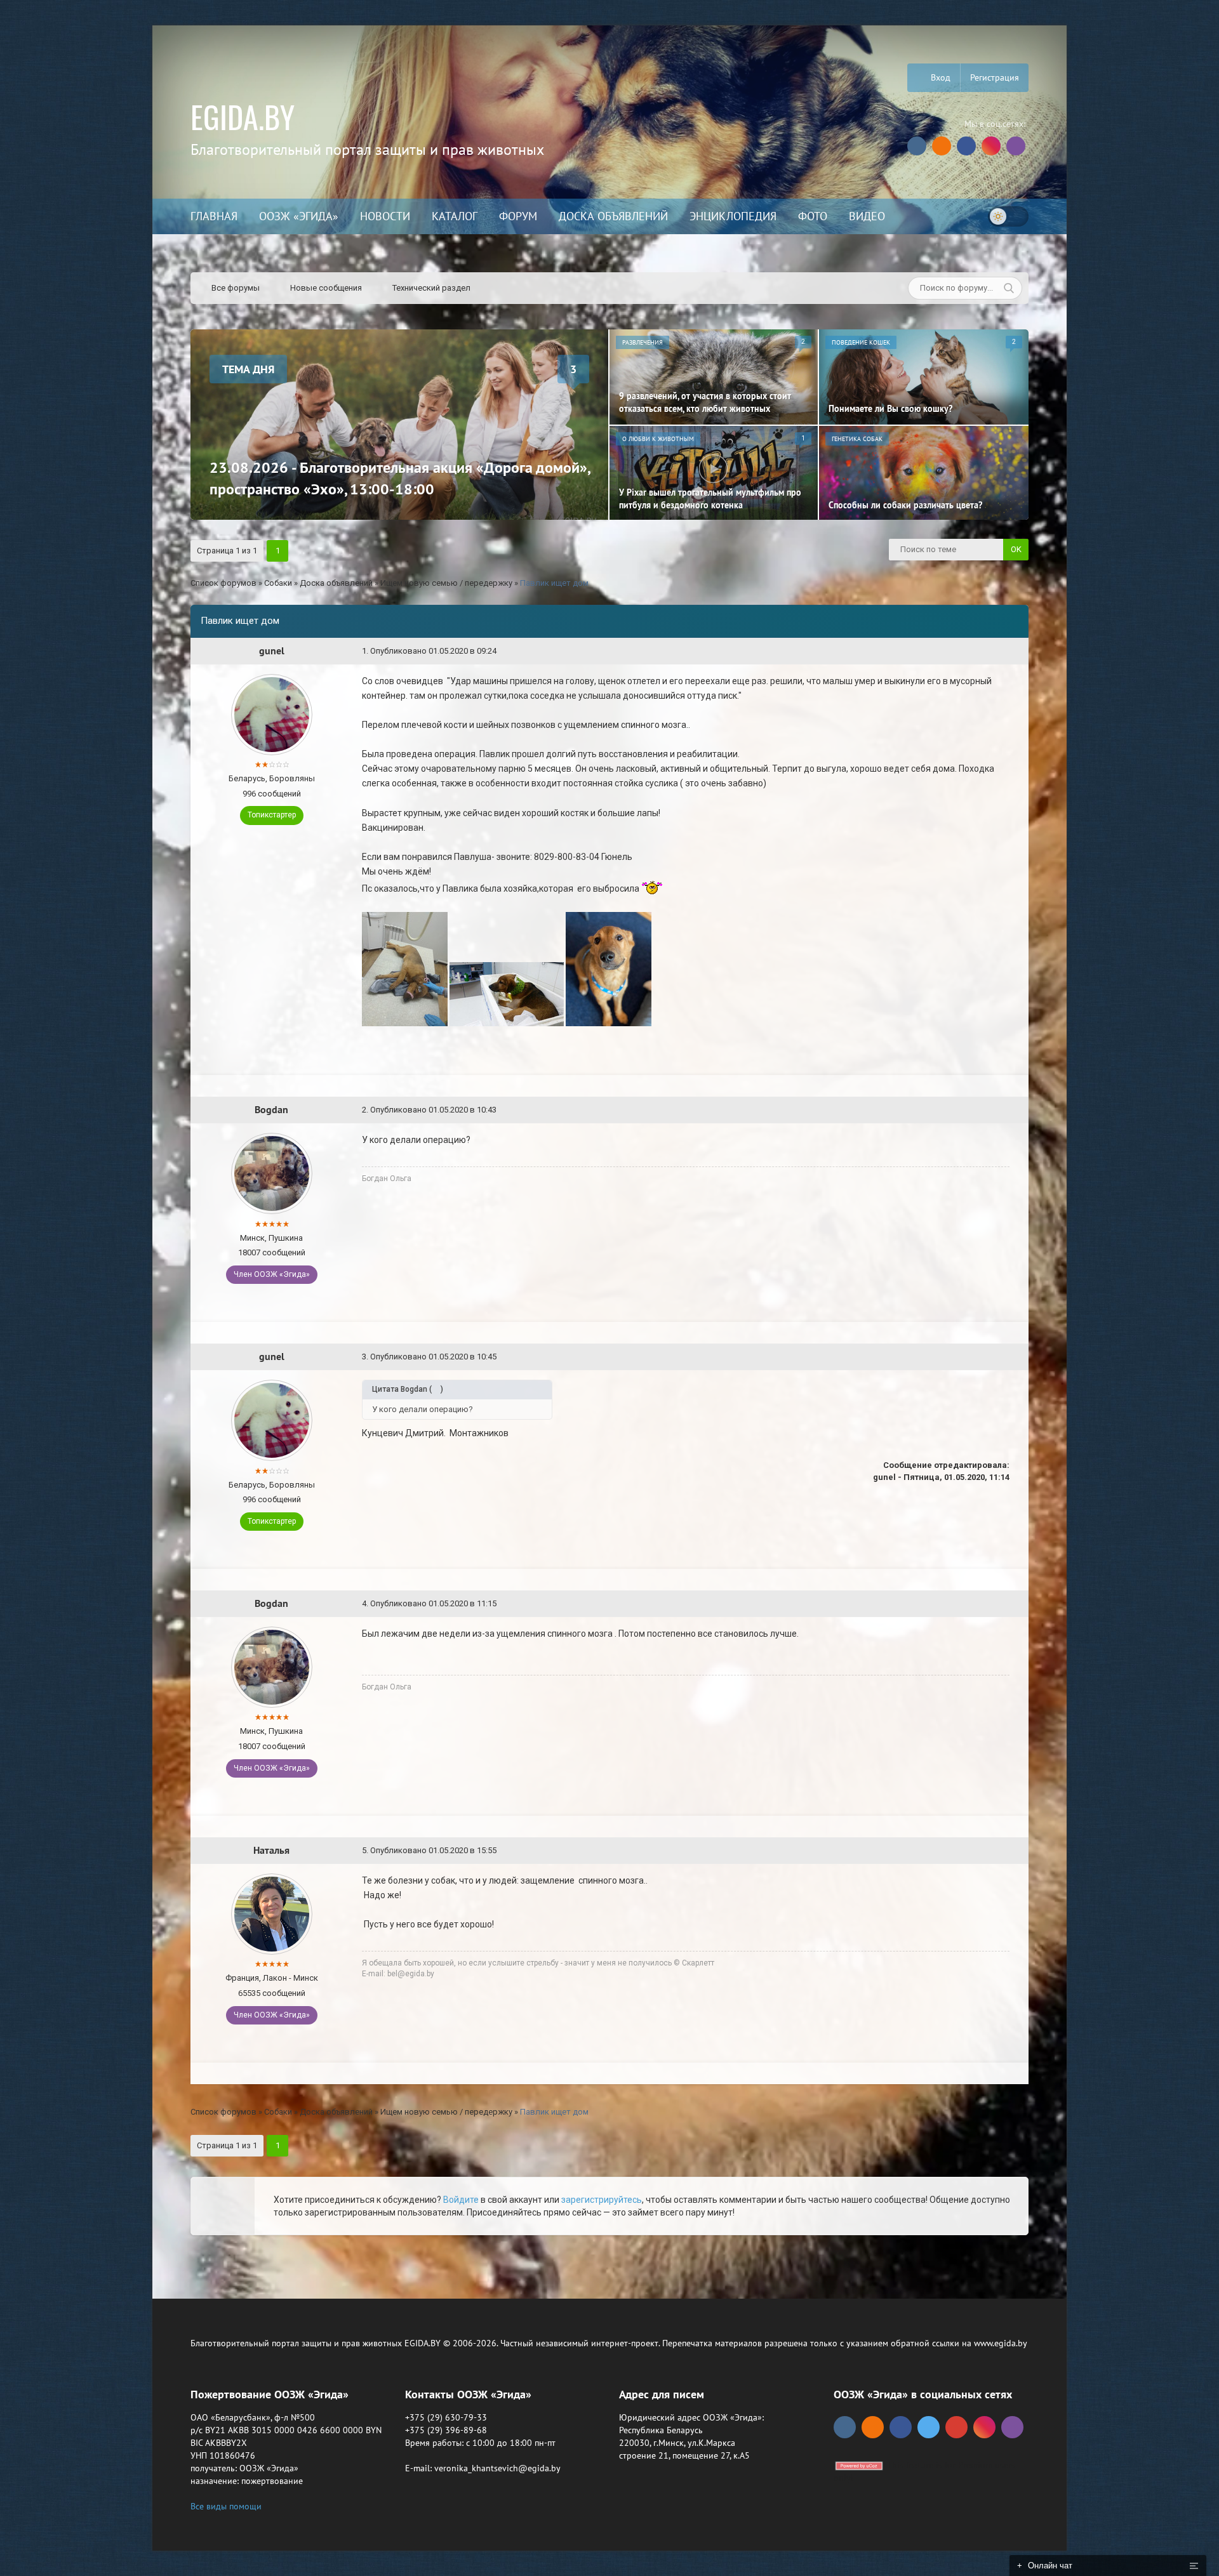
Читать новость (610, 1425)
